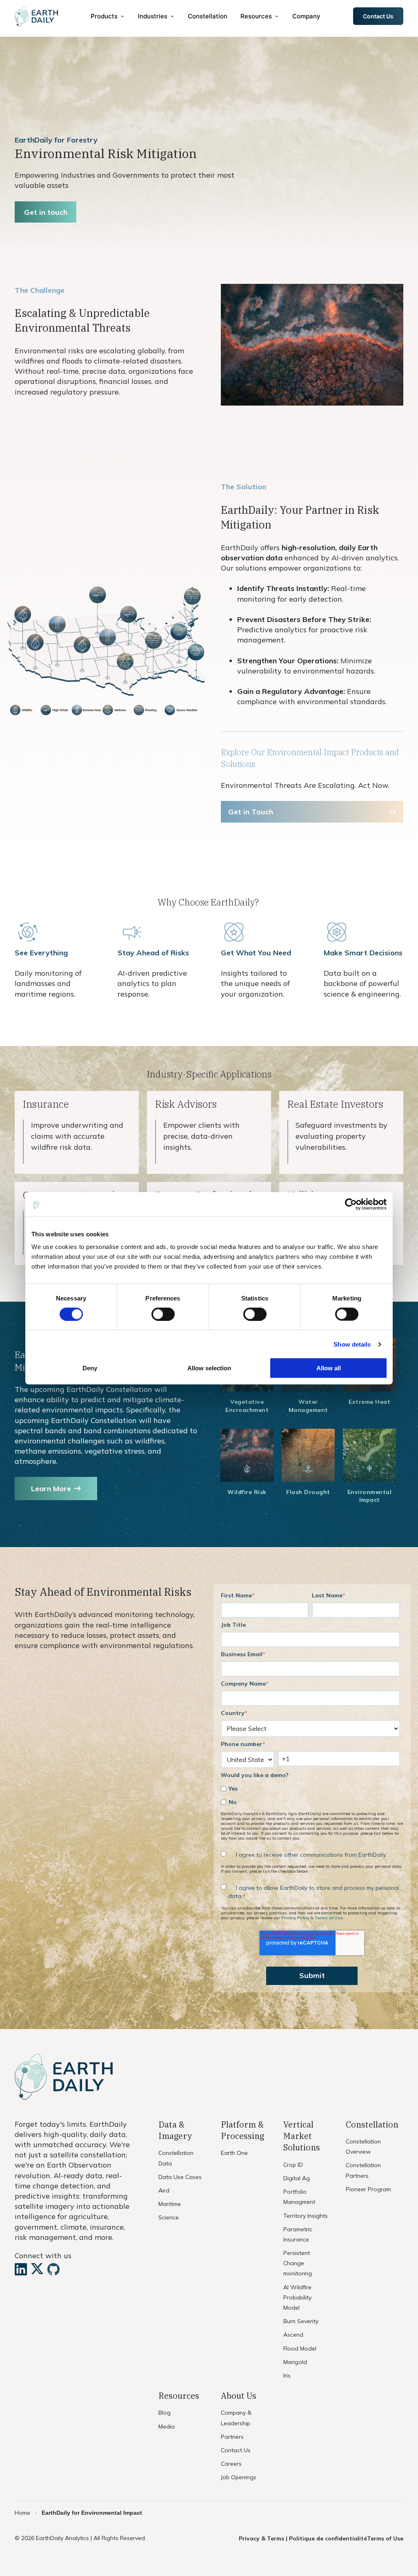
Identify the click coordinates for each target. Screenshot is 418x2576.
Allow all (329, 1368)
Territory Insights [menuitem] (306, 2216)
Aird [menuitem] (164, 2190)
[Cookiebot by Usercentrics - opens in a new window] (351, 1204)
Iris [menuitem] (287, 2375)
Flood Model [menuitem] (300, 2349)
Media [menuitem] (167, 2427)
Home (22, 2513)
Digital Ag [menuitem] (297, 2178)
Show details (352, 1344)
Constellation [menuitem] (208, 16)
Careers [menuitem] (231, 2464)
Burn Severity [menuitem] (301, 2321)
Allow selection (209, 1368)
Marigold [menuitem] (295, 2362)
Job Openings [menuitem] (239, 2477)
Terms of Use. (329, 1918)
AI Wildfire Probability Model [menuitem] (297, 2297)
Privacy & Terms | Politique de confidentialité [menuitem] (303, 2538)
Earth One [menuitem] (234, 2153)
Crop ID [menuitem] (293, 2165)
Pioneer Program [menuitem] (368, 2189)
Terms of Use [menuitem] (385, 2538)
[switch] (163, 1314)
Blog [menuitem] (165, 2413)
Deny (90, 1368)
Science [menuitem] (169, 2217)
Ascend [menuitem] (293, 2335)
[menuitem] (108, 16)
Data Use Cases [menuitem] (180, 2177)
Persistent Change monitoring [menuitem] (298, 2263)
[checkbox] (310, 1795)
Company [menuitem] (306, 16)
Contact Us (378, 16)
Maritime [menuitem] (170, 2204)
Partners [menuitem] (232, 2437)
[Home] (36, 16)
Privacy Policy (295, 1918)
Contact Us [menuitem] (236, 2450)
